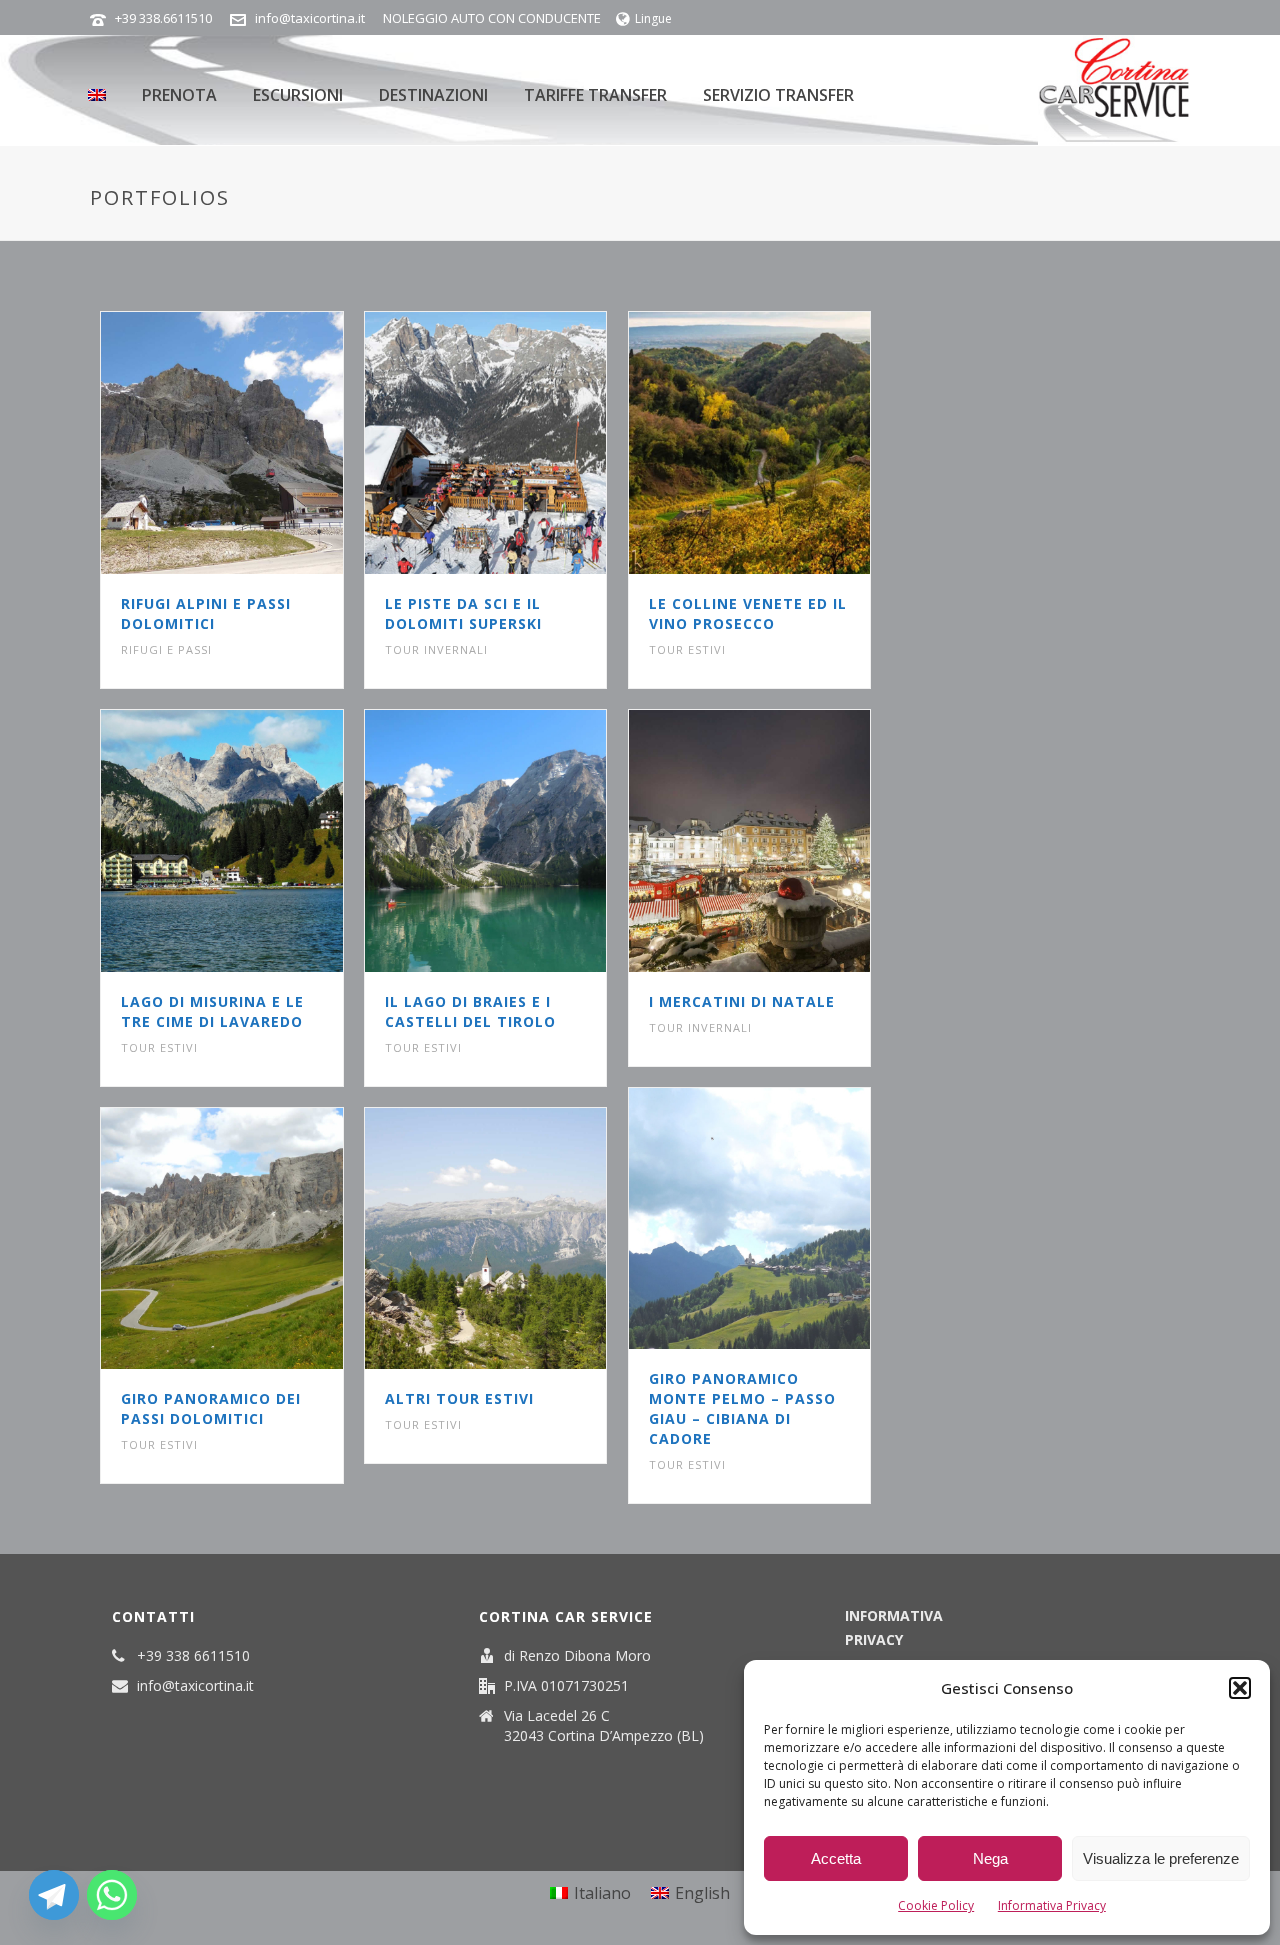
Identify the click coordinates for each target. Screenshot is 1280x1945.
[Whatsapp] (112, 1895)
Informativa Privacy (1052, 1905)
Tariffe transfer (595, 95)
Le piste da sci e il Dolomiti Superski (463, 613)
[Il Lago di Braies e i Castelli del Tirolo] (522, 841)
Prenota (179, 95)
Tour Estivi (687, 649)
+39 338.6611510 (163, 18)
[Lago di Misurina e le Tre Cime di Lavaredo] (258, 841)
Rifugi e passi (166, 649)
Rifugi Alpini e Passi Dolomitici (206, 613)
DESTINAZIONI (433, 95)
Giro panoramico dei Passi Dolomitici (211, 1408)
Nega (990, 1858)
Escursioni (298, 95)
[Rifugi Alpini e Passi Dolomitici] (258, 443)
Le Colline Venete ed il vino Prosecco (748, 613)
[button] (1240, 1688)
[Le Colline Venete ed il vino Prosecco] (785, 443)
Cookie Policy (936, 1905)
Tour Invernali (436, 649)
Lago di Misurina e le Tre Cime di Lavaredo (212, 1011)
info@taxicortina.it (310, 18)
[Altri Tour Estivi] (522, 1239)
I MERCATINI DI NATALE (742, 1001)
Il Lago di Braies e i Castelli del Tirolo (470, 1011)
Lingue (653, 18)
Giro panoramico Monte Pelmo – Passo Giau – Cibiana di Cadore (742, 1408)
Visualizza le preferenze (1161, 1858)
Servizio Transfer (778, 95)
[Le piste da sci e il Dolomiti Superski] (522, 443)
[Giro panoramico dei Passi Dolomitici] (258, 1239)
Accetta (836, 1858)
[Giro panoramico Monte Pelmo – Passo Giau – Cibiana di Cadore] (785, 1219)
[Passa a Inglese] (97, 90)
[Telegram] (54, 1895)
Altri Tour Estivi (459, 1398)
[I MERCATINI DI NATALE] (785, 841)
